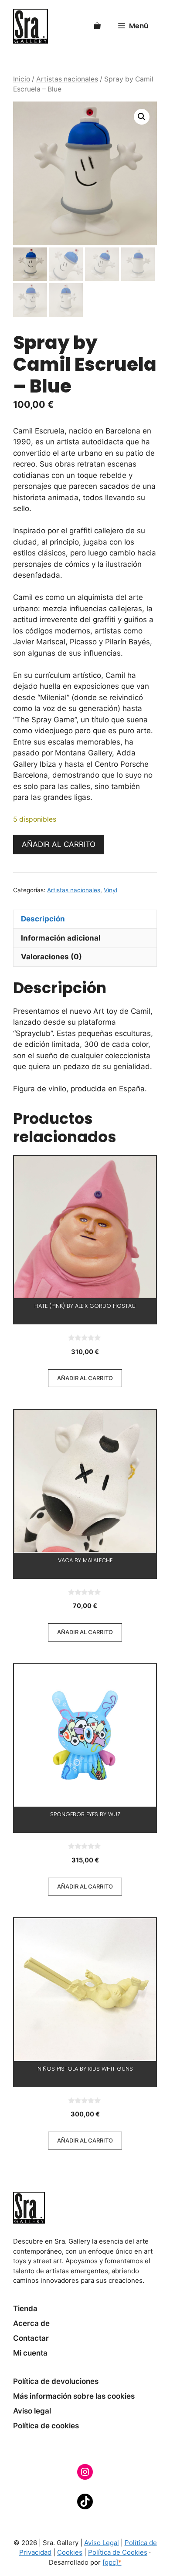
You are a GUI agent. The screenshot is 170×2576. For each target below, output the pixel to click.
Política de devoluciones (56, 2381)
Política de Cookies (118, 2552)
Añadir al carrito (59, 844)
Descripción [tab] (43, 919)
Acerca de (31, 2323)
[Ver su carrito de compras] (97, 26)
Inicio (22, 79)
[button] (142, 117)
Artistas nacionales (67, 79)
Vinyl (110, 890)
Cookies (70, 2552)
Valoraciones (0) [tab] (51, 957)
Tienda (25, 2309)
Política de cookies (46, 2426)
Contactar (31, 2338)
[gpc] (112, 2562)
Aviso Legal (102, 2543)
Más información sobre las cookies (74, 2396)
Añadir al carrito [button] (85, 1378)
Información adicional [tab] (61, 938)
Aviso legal (32, 2411)
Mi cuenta (30, 2353)
